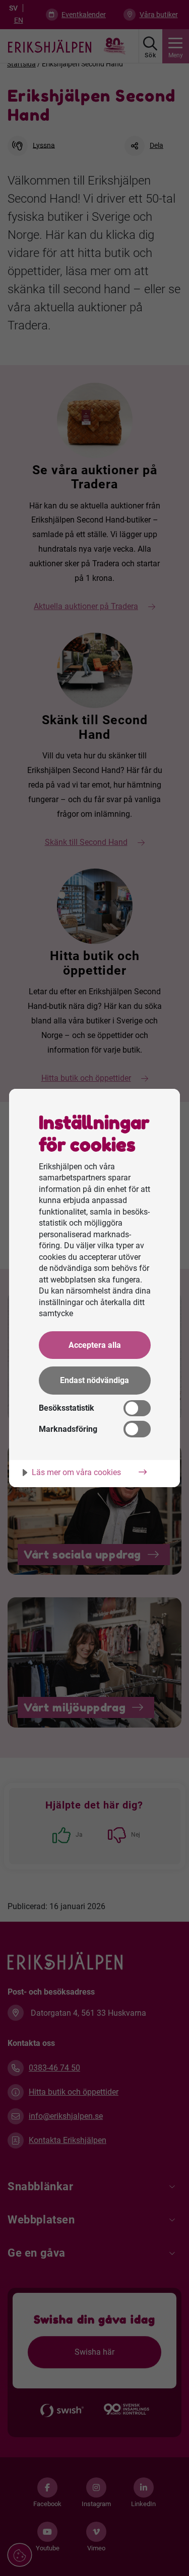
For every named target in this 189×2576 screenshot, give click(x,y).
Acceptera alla (95, 1345)
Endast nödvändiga (94, 1380)
